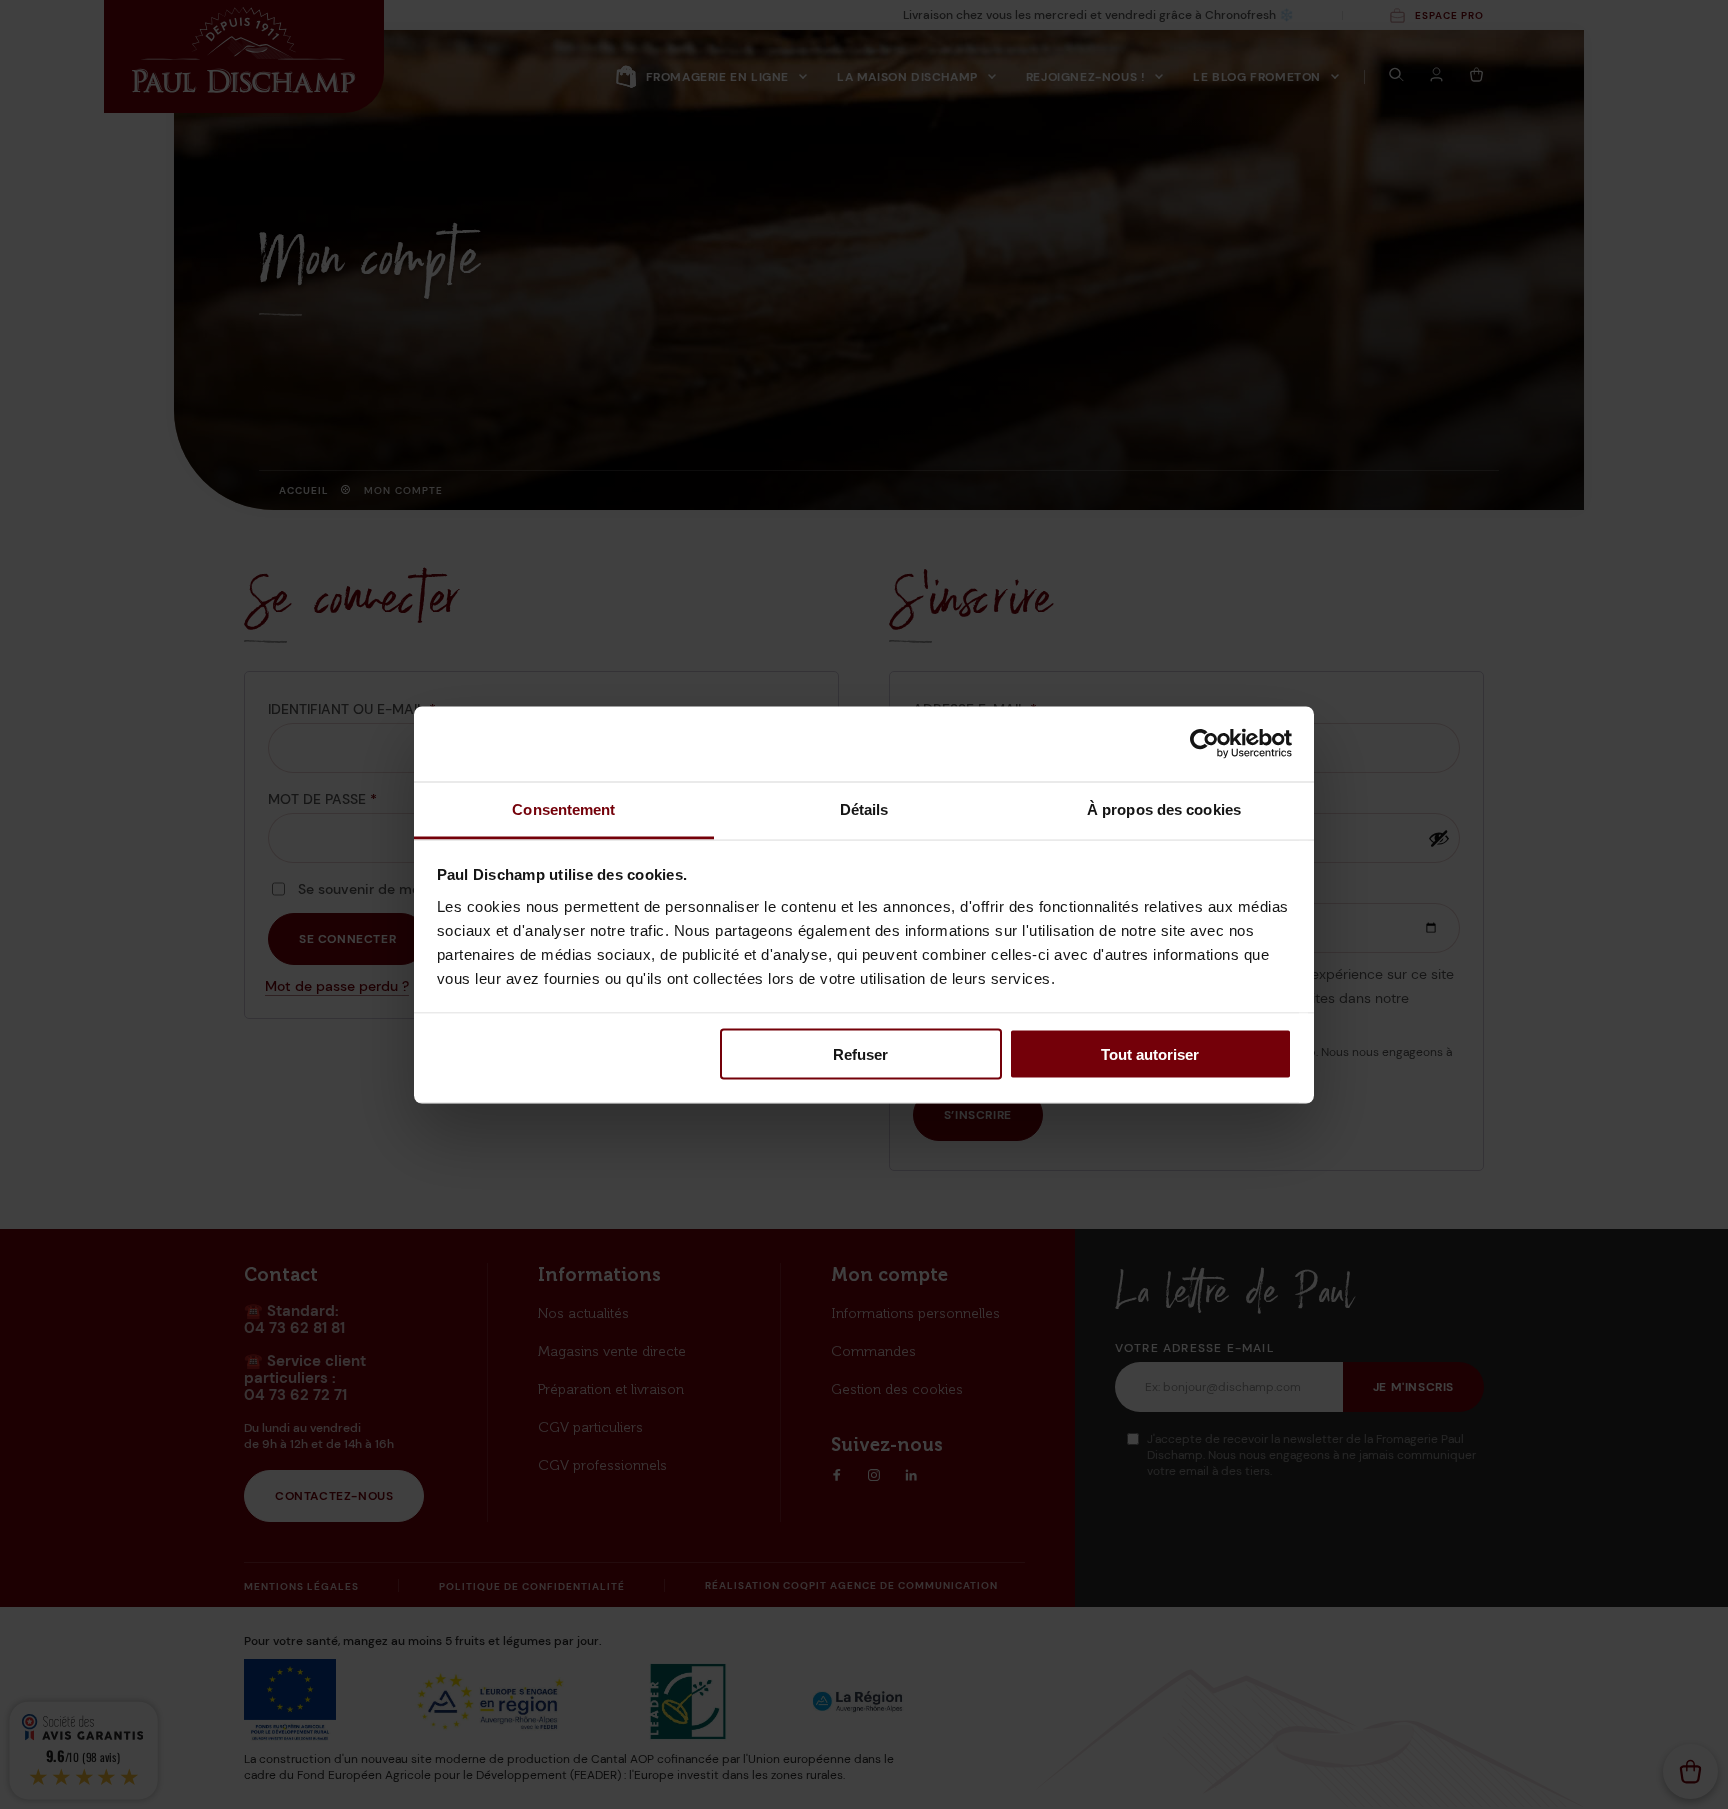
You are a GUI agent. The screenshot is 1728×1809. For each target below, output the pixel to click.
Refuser (860, 1054)
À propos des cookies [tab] (1164, 808)
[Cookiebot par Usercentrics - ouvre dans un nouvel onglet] (1204, 744)
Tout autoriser (1150, 1054)
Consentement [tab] (563, 808)
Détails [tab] (864, 808)
